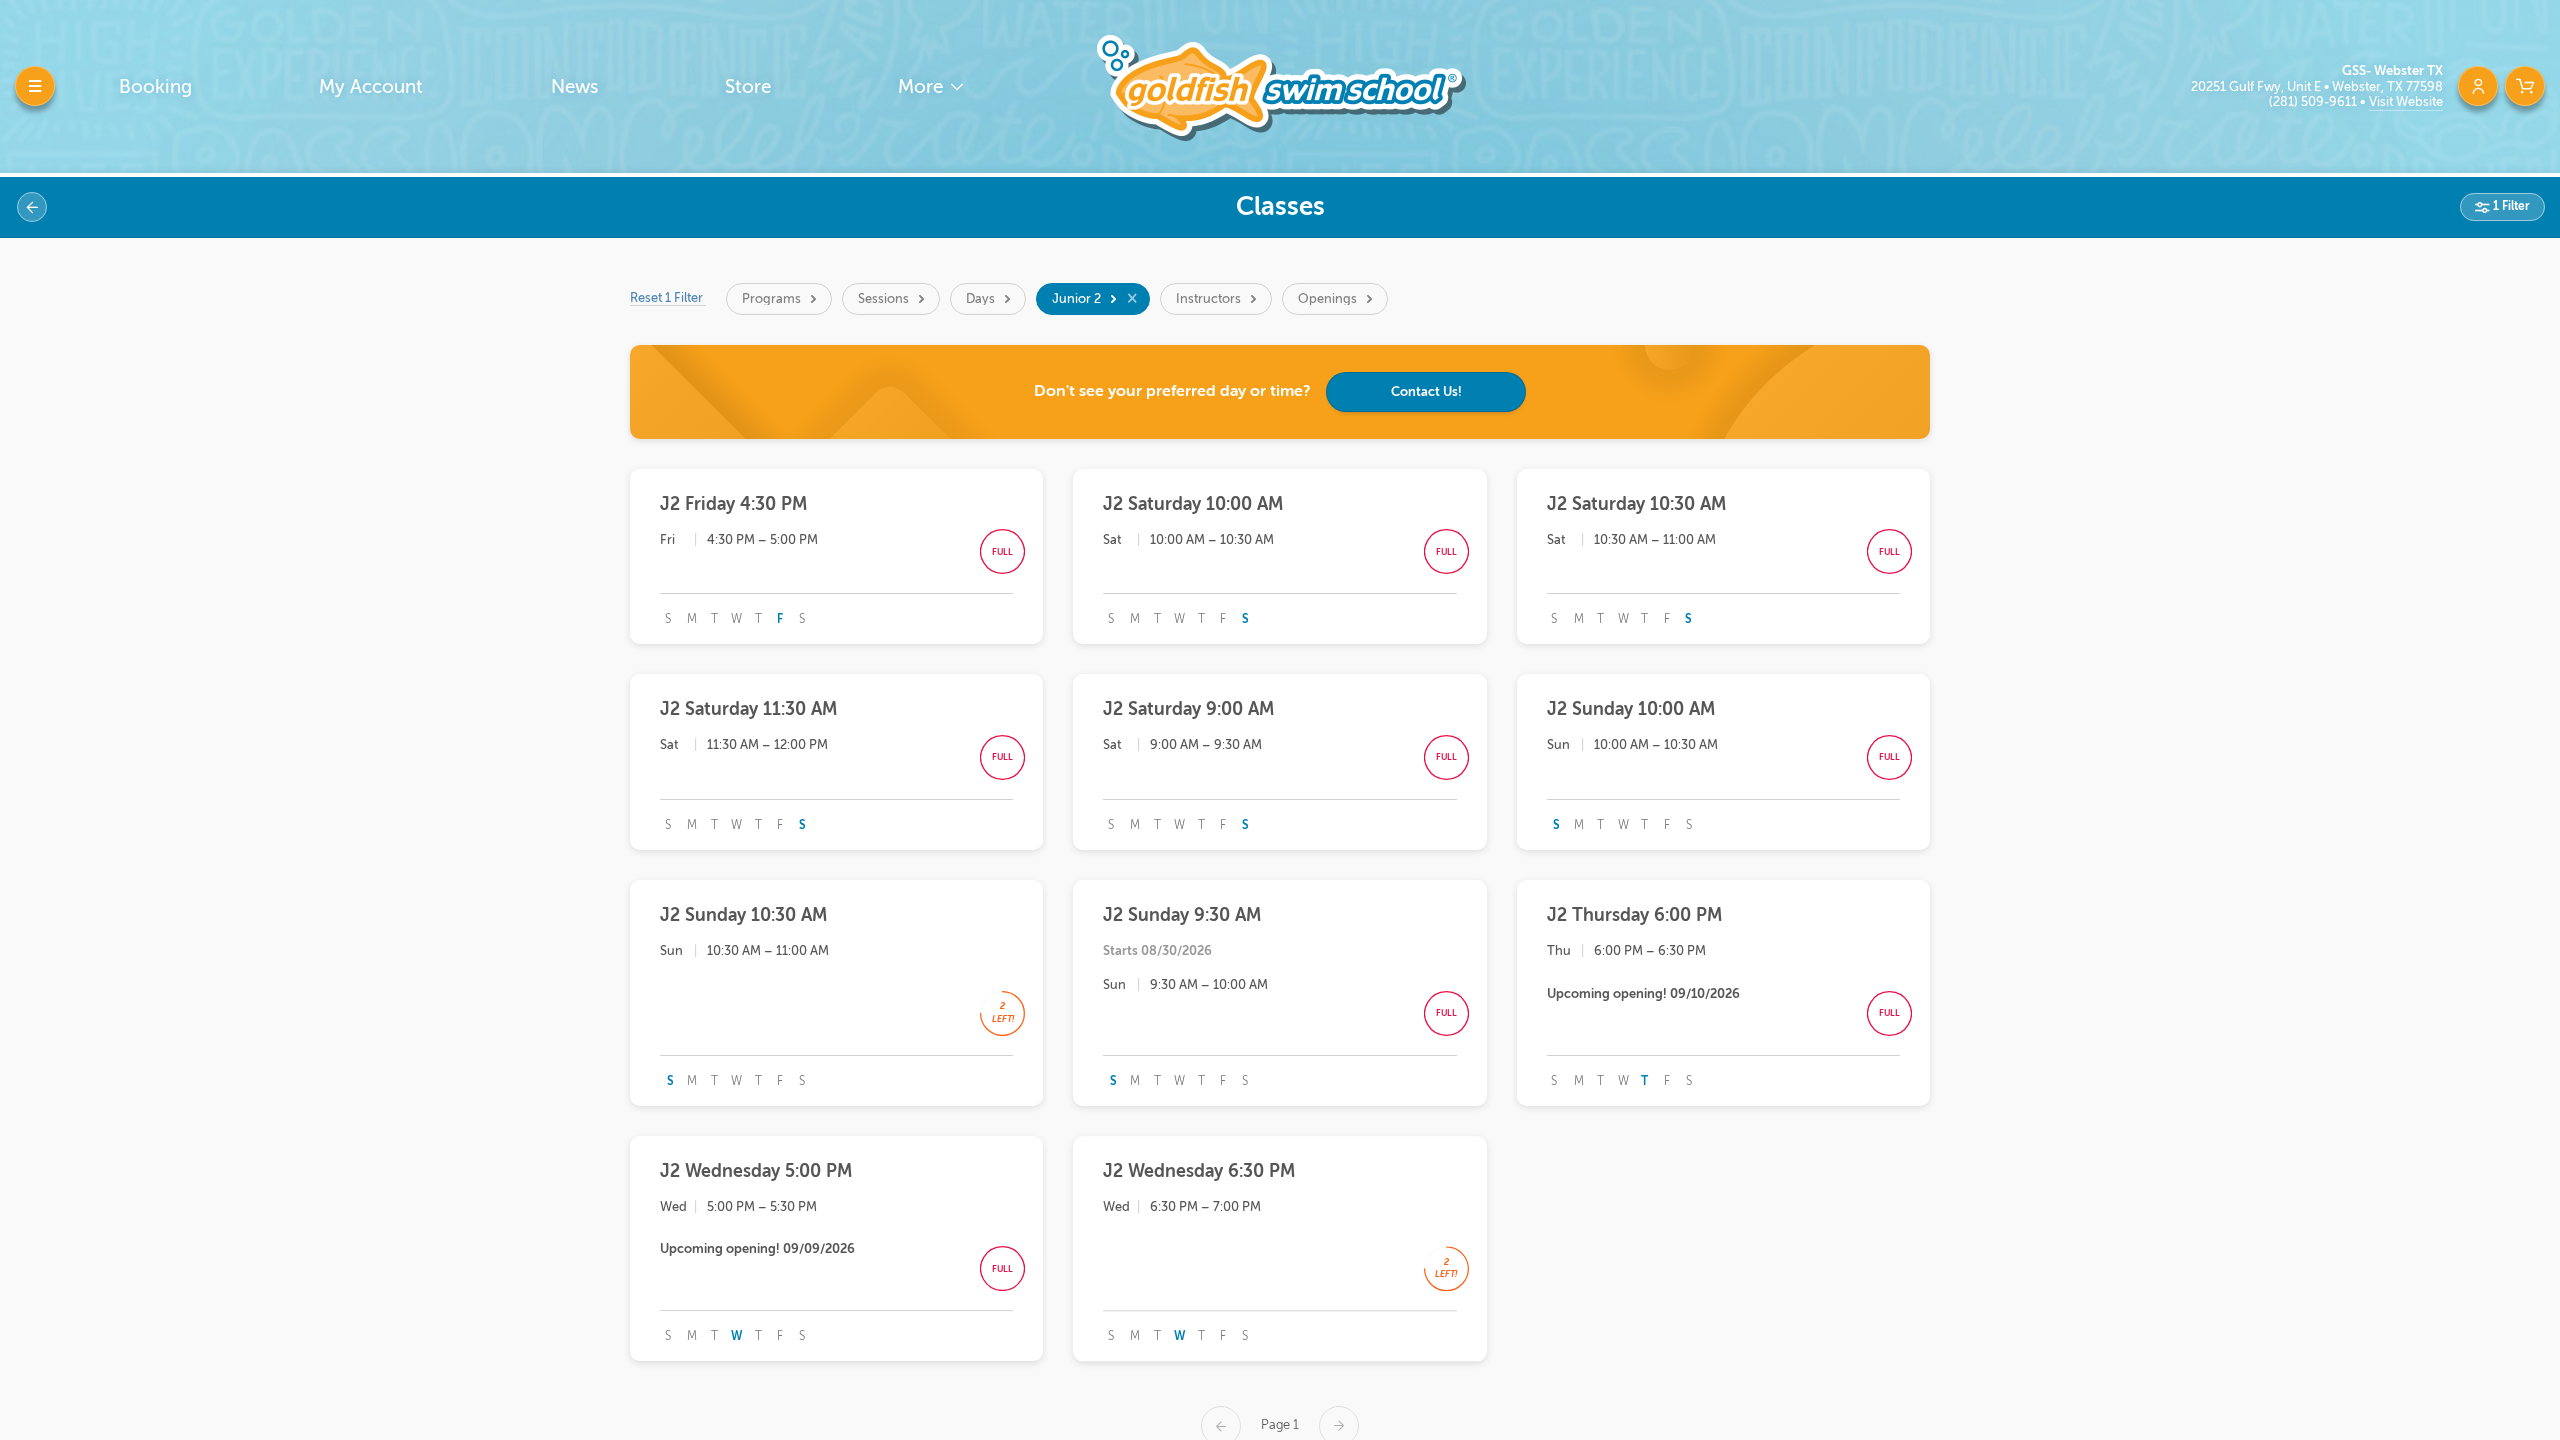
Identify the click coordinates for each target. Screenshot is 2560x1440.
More (923, 86)
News (574, 86)
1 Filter (2510, 206)
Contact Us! (1426, 391)
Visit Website (2406, 101)
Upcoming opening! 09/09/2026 (757, 1248)
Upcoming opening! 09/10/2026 (1643, 993)
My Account (371, 86)
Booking (155, 86)
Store (748, 86)
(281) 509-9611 (2314, 101)
